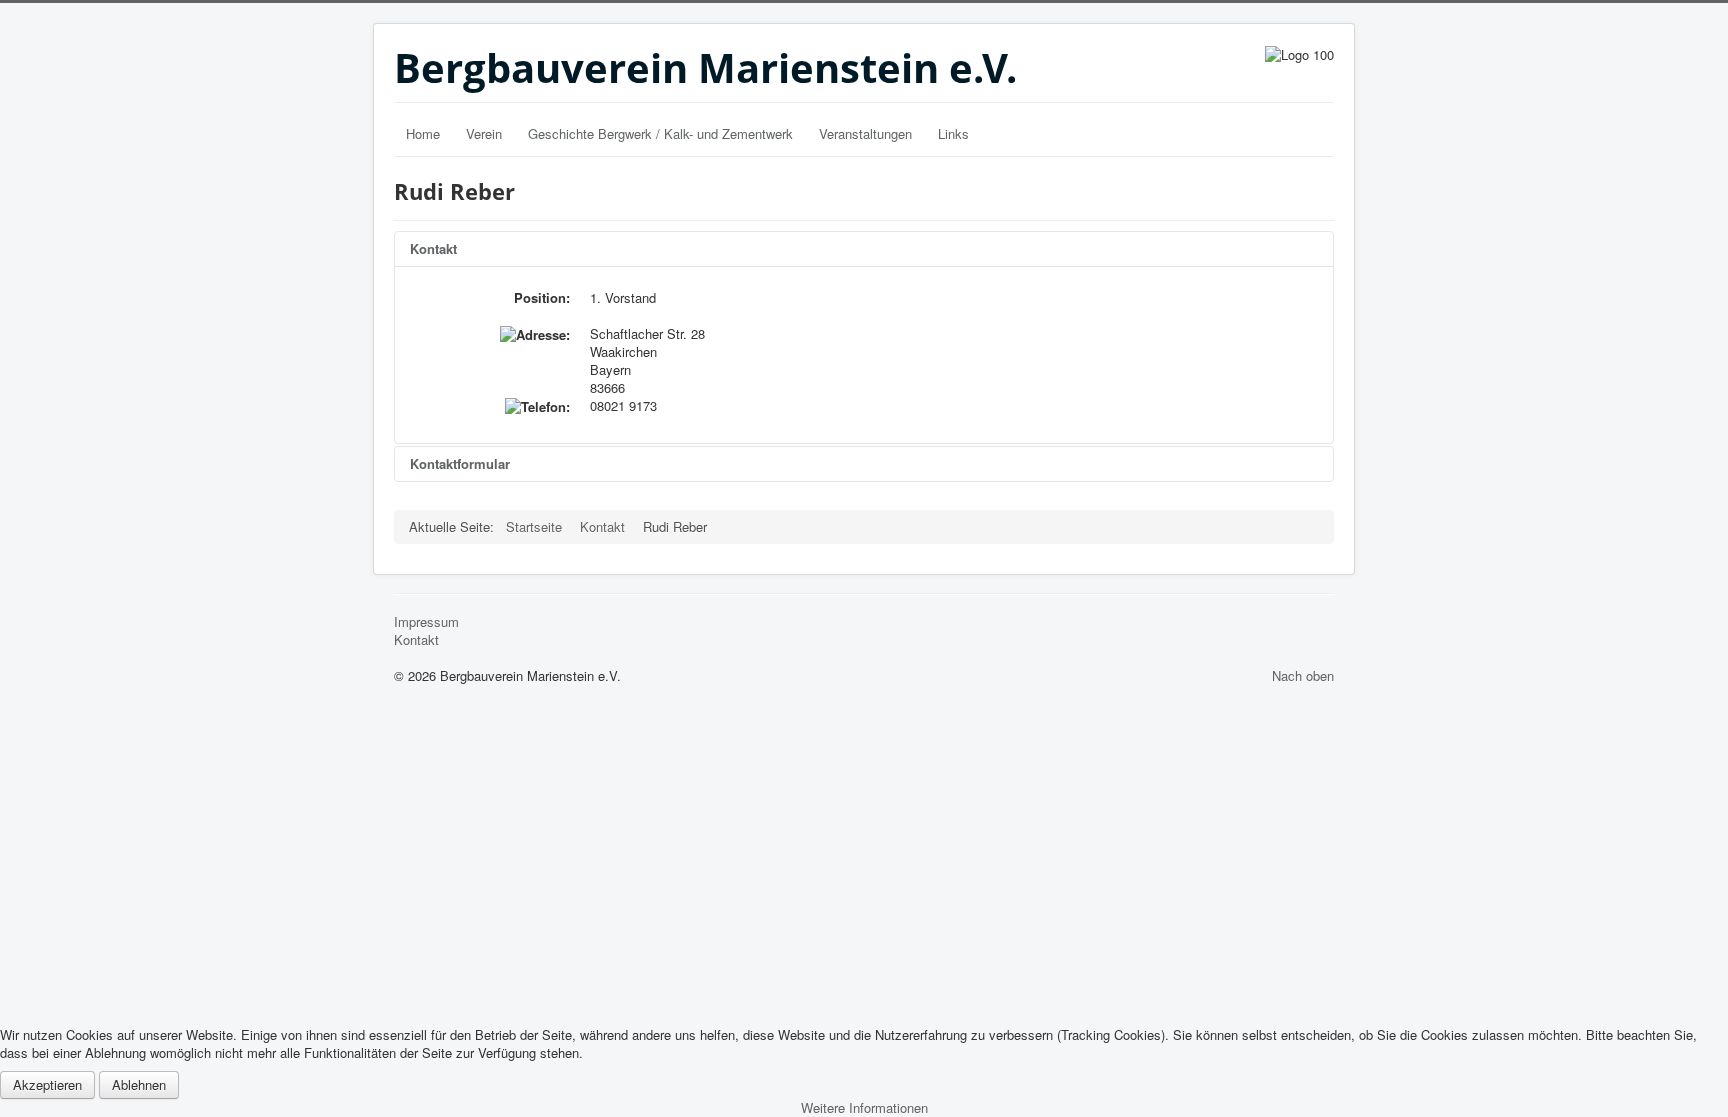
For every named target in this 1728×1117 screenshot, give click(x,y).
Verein (484, 133)
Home (423, 133)
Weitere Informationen (864, 1107)
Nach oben (1303, 675)
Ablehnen (139, 1084)
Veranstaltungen (865, 133)
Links (953, 133)
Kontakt (433, 248)
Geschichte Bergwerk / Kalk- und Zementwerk (660, 133)
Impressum (426, 622)
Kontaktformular (460, 463)
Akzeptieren (47, 1084)
